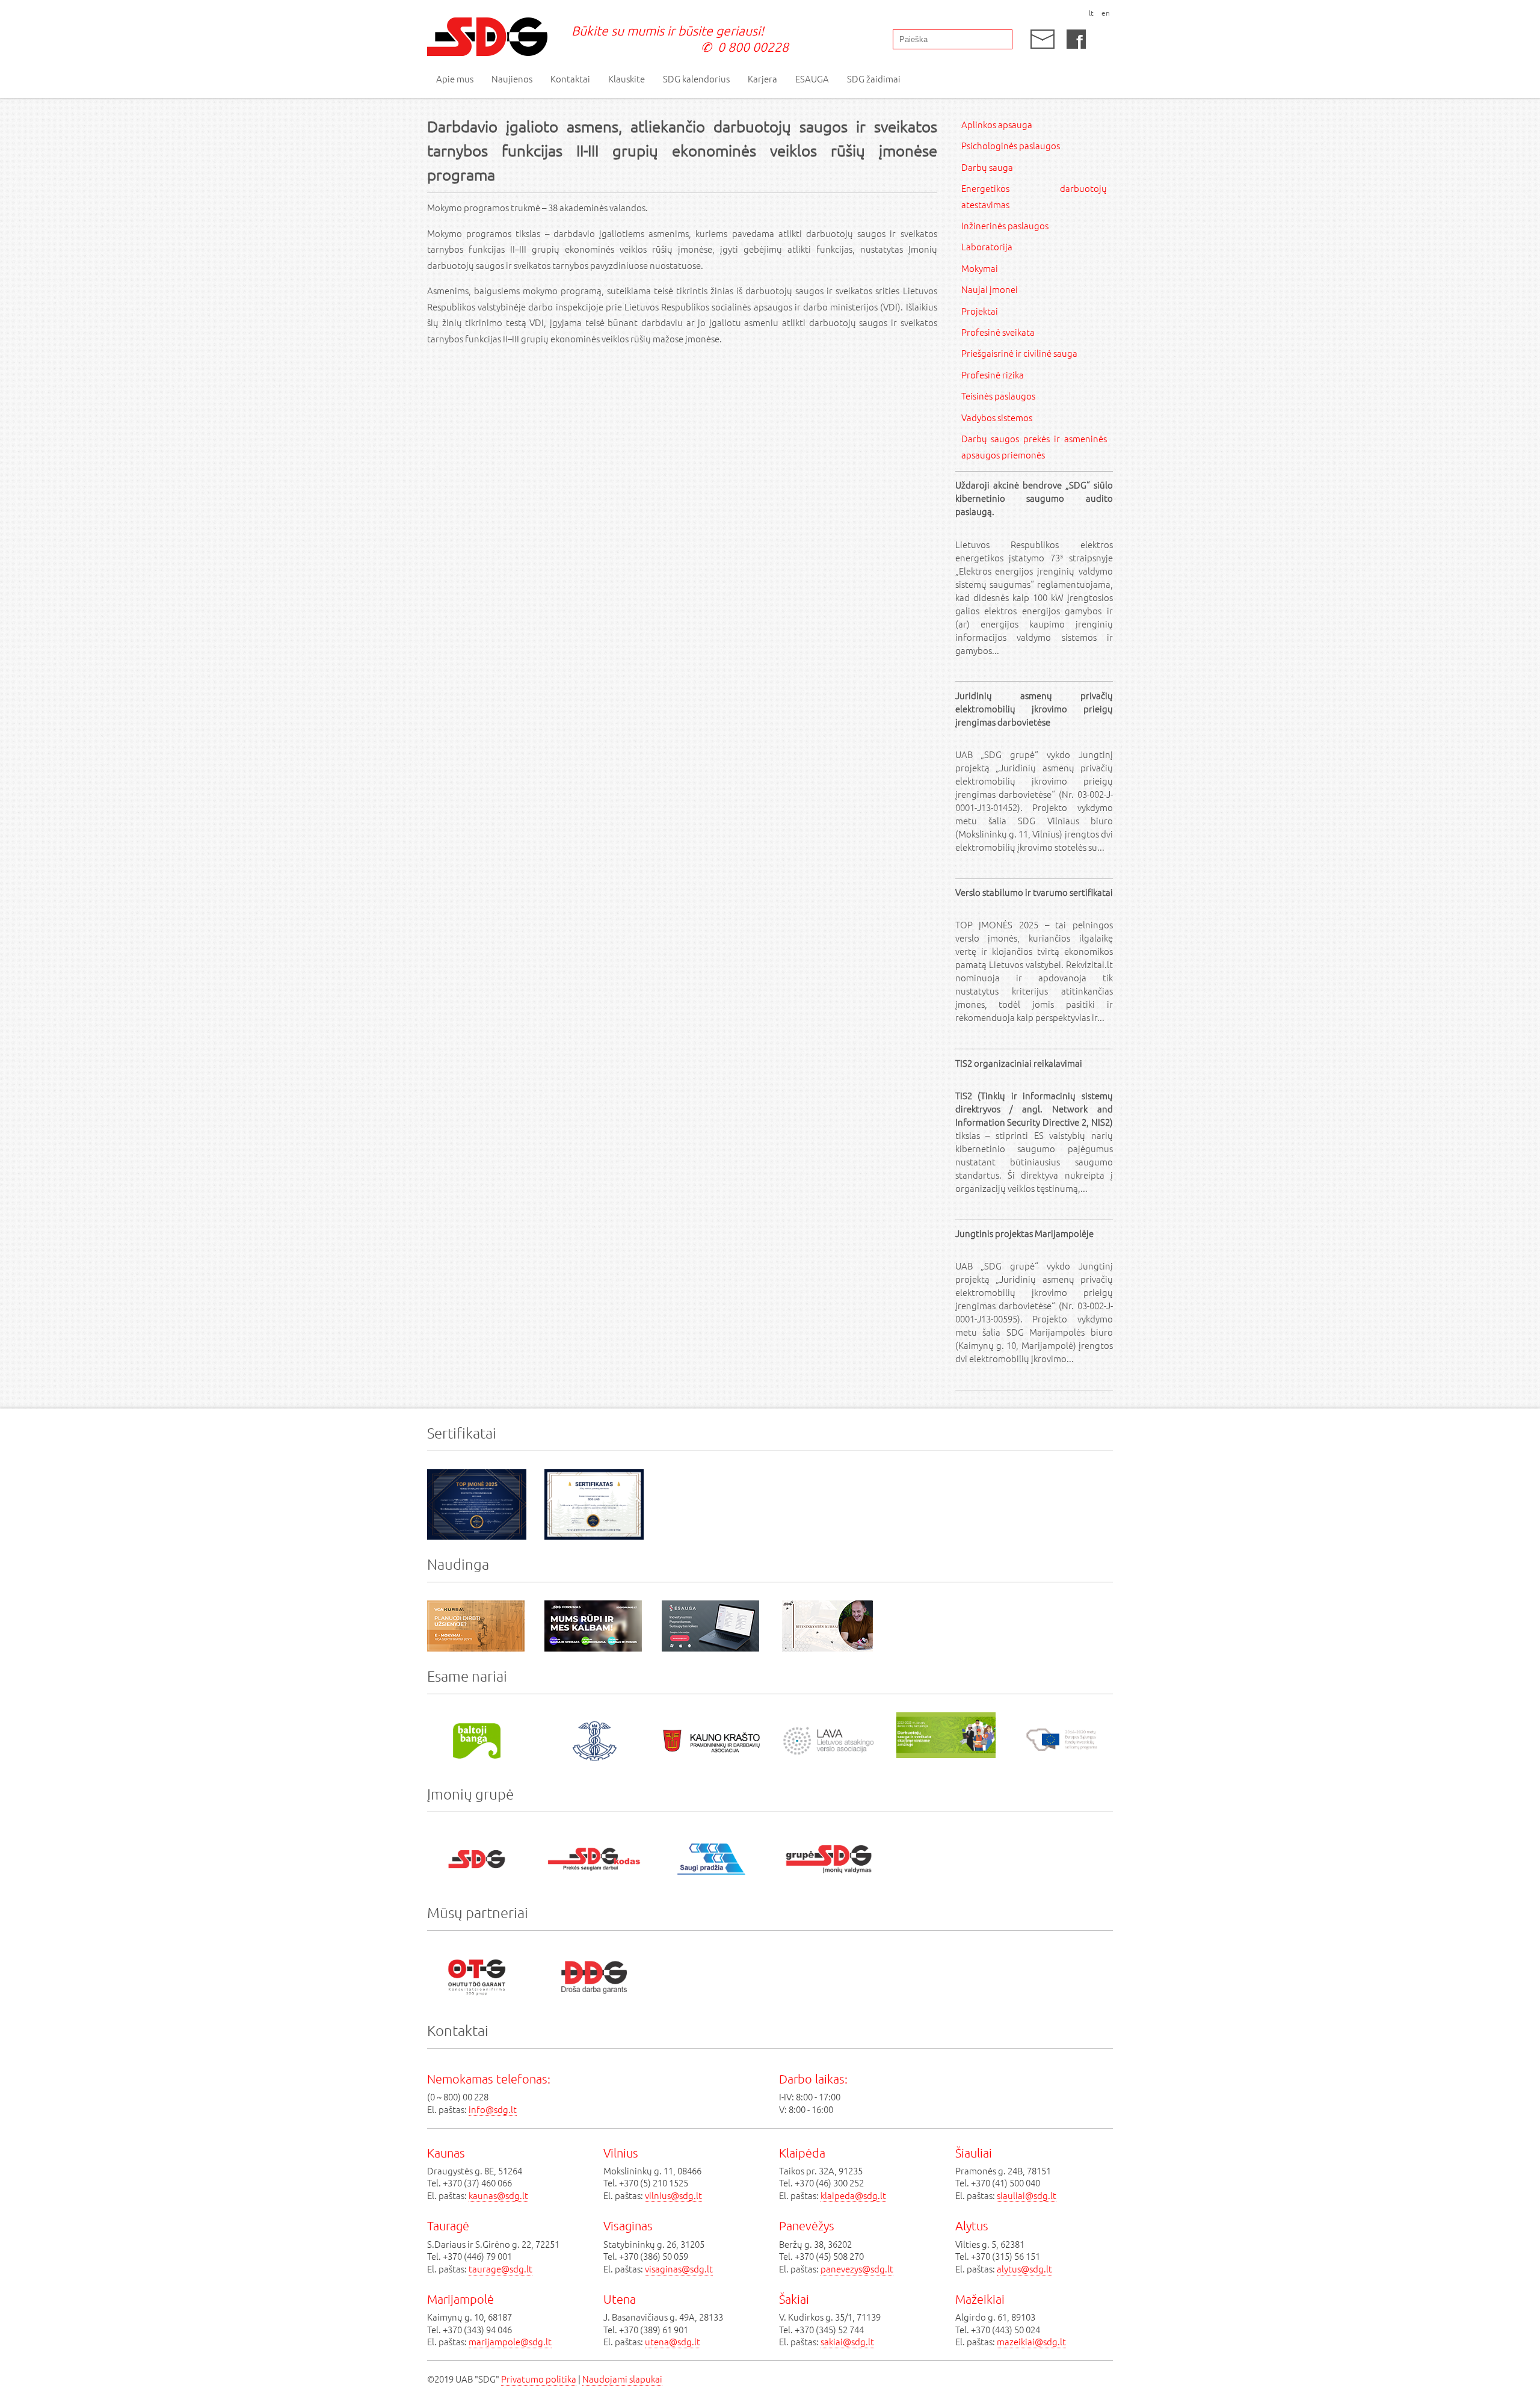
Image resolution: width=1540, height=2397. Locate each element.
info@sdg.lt (493, 2109)
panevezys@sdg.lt (857, 2269)
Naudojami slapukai (622, 2379)
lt (1091, 13)
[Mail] (1043, 39)
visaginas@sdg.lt (679, 2269)
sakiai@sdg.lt (847, 2341)
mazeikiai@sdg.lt (1031, 2341)
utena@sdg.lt (673, 2341)
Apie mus (455, 79)
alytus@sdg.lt (1024, 2269)
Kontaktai (570, 79)
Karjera (762, 79)
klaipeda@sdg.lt (853, 2195)
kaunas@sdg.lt (498, 2195)
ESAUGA (812, 79)
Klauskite (627, 79)
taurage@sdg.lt (500, 2269)
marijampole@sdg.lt (510, 2341)
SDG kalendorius (696, 79)
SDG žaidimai (874, 79)
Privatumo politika (539, 2379)
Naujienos (512, 79)
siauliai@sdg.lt (1027, 2195)
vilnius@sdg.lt (673, 2195)
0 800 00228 (753, 47)
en (1106, 13)
